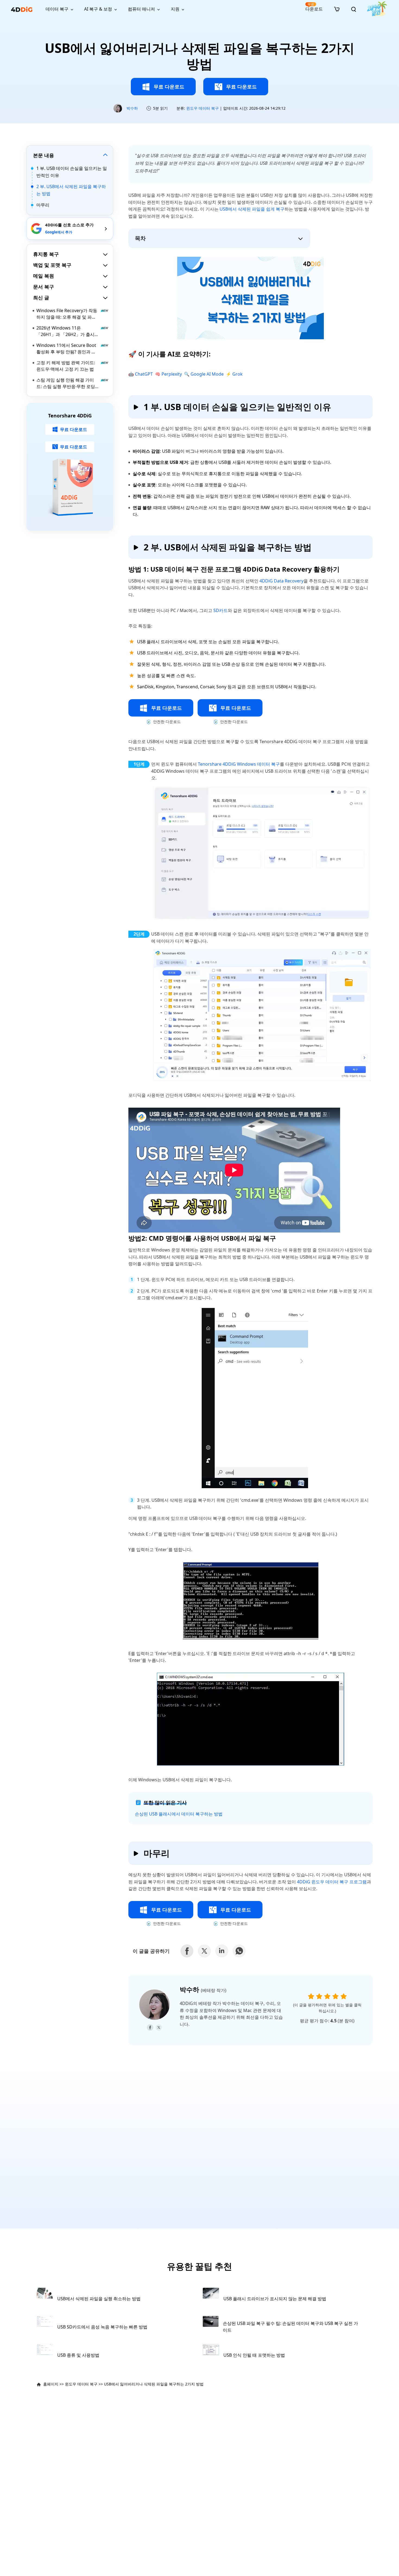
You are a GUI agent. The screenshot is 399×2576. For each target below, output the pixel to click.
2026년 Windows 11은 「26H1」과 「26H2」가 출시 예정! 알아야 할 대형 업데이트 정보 (65, 331)
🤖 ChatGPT (141, 374)
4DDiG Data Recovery (281, 581)
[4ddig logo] (22, 9)
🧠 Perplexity (168, 374)
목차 (140, 238)
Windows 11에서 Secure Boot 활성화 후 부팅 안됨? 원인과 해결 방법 (66, 349)
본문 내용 (44, 155)
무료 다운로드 (169, 87)
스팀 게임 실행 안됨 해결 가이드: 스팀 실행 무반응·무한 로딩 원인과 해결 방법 (66, 383)
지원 (175, 9)
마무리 (43, 205)
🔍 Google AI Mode (204, 374)
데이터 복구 (57, 9)
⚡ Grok (234, 374)
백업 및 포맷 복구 (52, 265)
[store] (337, 9)
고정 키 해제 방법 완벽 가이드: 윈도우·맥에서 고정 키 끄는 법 (66, 366)
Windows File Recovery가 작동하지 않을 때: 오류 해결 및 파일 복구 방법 (67, 314)
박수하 (132, 108)
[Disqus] (199, 2141)
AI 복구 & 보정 (98, 9)
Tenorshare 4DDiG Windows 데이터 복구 (239, 764)
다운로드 (314, 7)
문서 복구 (44, 287)
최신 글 (41, 297)
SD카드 (221, 610)
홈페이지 (51, 2384)
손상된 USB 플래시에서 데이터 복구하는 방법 (179, 1814)
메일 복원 (44, 276)
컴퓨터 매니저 (141, 9)
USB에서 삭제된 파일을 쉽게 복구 (252, 209)
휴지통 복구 (46, 254)
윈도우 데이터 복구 (202, 108)
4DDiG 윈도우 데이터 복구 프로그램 (332, 1882)
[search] (354, 9)
